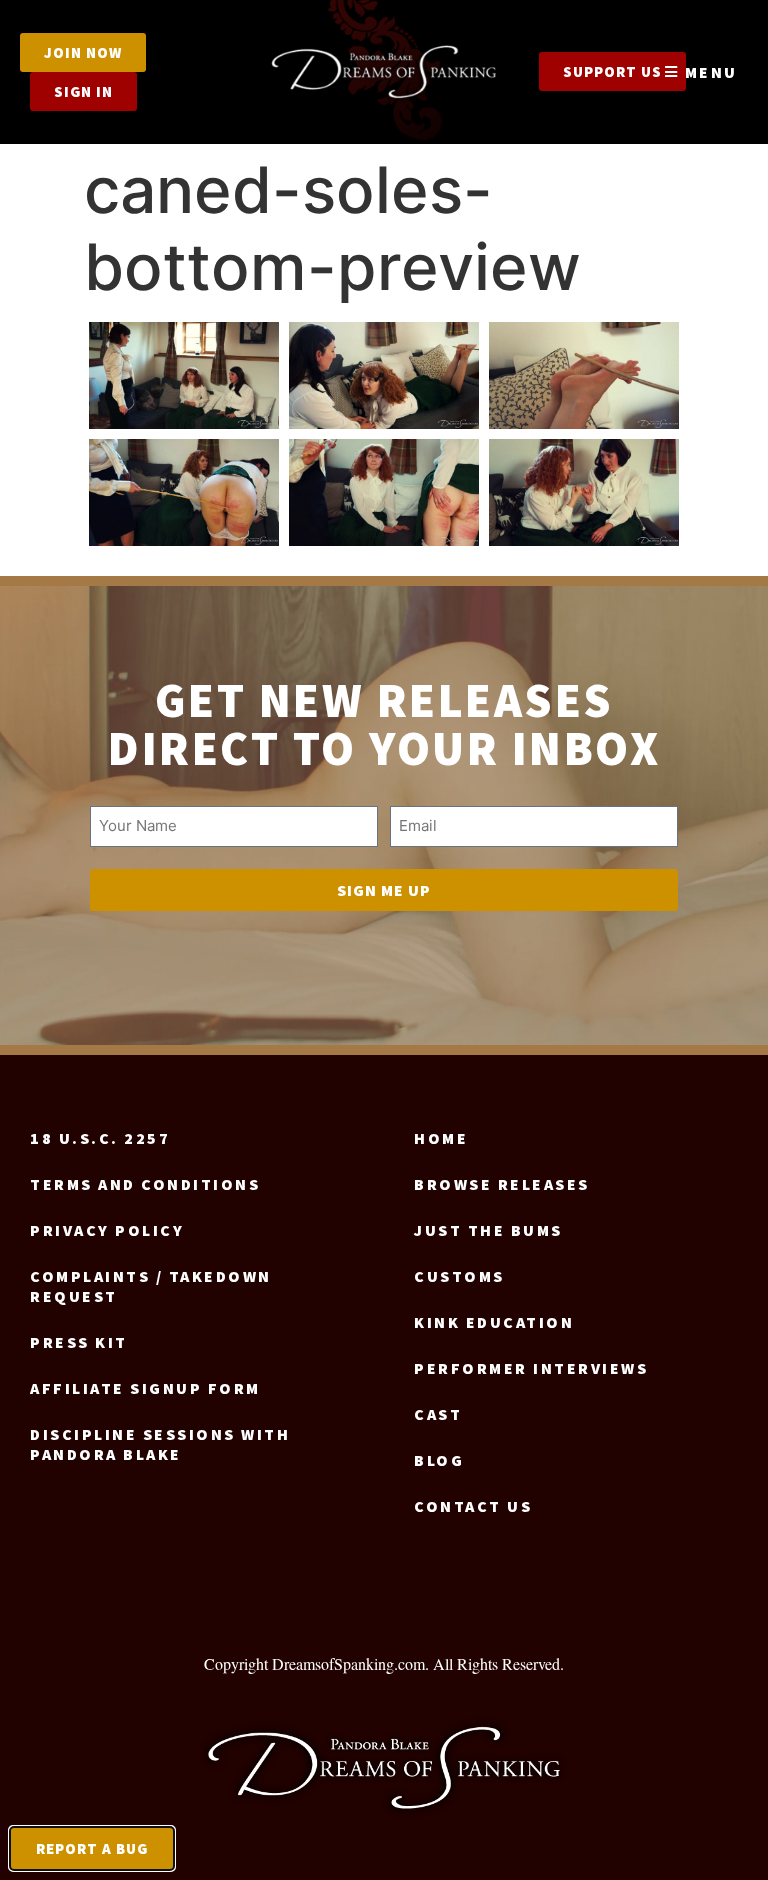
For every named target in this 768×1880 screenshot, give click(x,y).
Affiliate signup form (145, 1388)
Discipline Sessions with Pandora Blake (160, 1444)
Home (441, 1138)
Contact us (473, 1506)
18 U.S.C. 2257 (100, 1138)
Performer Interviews (531, 1368)
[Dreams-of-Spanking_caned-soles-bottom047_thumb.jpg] (184, 492)
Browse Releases (502, 1184)
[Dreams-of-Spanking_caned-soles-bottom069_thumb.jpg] (584, 492)
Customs (459, 1276)
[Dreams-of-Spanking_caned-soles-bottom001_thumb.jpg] (184, 375)
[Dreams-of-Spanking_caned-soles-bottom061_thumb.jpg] (384, 492)
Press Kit (79, 1342)
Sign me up (384, 890)
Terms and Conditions (145, 1184)
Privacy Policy (107, 1230)
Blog (439, 1460)
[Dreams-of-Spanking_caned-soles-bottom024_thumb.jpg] (584, 375)
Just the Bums (488, 1230)
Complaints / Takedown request (151, 1286)
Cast (438, 1414)
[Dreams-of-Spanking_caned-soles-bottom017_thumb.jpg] (384, 375)
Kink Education (494, 1322)
